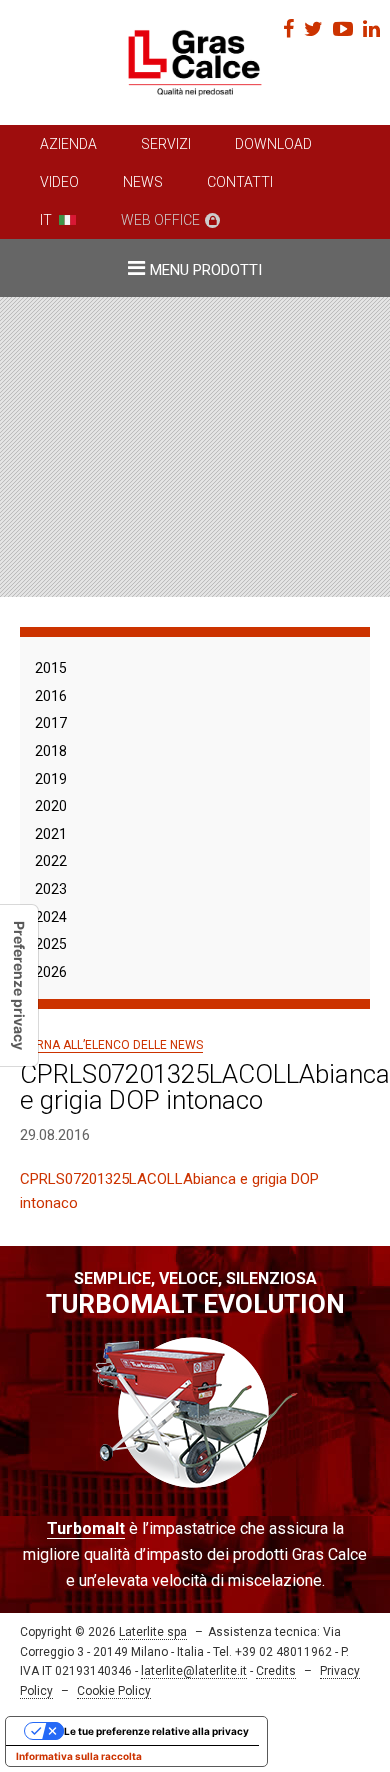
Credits (276, 1671)
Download (273, 144)
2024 (51, 917)
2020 (51, 806)
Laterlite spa (153, 1632)
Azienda (68, 144)
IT (46, 220)
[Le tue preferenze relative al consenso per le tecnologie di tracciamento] (19, 985)
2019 (51, 779)
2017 (51, 723)
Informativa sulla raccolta (79, 1756)
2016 (51, 696)
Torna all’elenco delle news (111, 1045)
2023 (51, 889)
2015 (51, 668)
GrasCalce (195, 62)
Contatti (240, 182)
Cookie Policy (114, 1691)
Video (59, 182)
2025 (51, 944)
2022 (51, 861)
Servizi (166, 144)
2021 (51, 834)
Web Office (160, 220)
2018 (51, 751)
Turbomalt (86, 1528)
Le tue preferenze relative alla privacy (156, 1731)
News (143, 182)
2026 (51, 972)
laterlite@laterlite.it (194, 1671)
